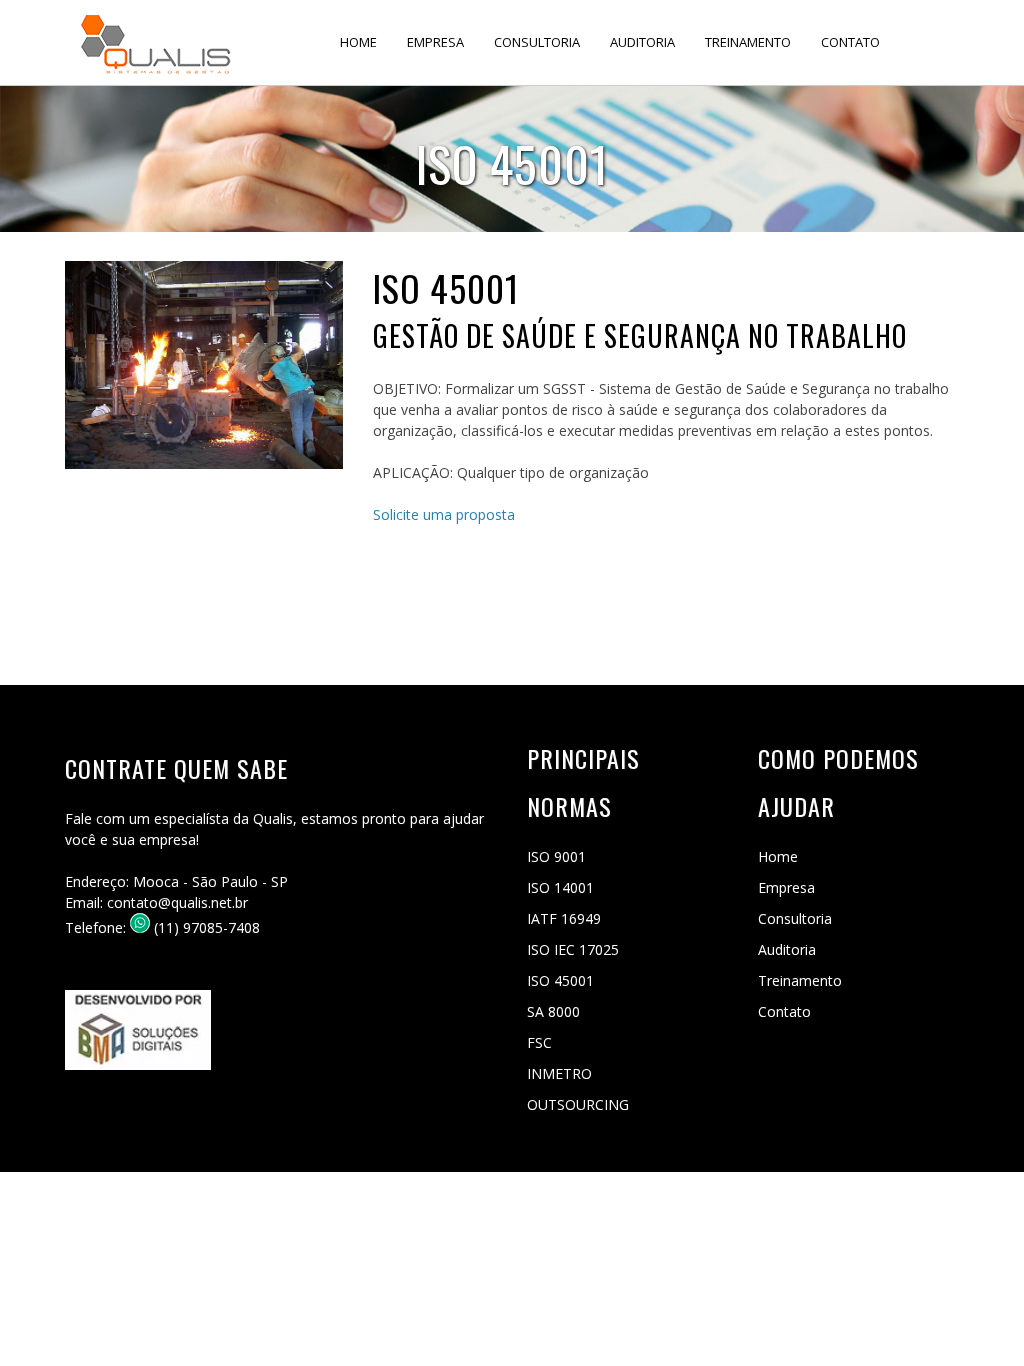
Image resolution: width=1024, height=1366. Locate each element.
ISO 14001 (560, 887)
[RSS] (229, 1101)
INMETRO (559, 1073)
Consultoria (537, 42)
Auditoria (642, 42)
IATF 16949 (564, 918)
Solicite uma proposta (444, 514)
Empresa (435, 42)
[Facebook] (81, 1101)
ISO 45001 (560, 980)
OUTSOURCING (578, 1104)
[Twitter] (155, 1101)
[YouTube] (192, 1101)
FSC (539, 1042)
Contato (850, 42)
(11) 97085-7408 (205, 927)
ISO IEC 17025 (573, 949)
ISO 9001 (556, 856)
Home (358, 42)
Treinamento (748, 42)
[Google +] (118, 1101)
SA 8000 (553, 1011)
